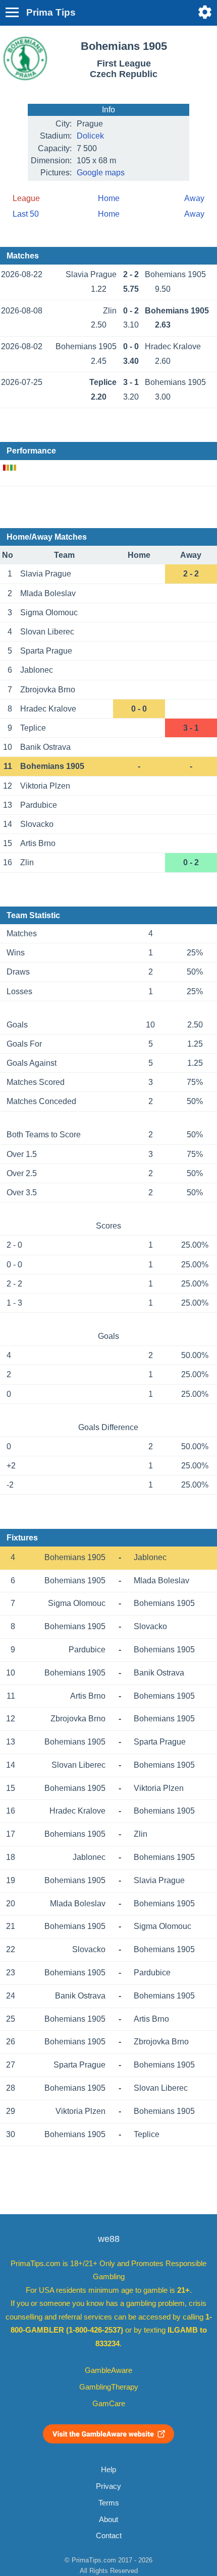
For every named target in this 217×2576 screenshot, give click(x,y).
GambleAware (108, 2370)
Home (109, 198)
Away (194, 198)
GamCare (109, 2404)
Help (108, 2470)
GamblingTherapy (109, 2387)
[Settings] (205, 12)
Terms (109, 2503)
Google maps (101, 173)
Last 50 (26, 214)
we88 (109, 2239)
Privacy (108, 2486)
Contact (109, 2536)
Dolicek (90, 136)
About (108, 2520)
